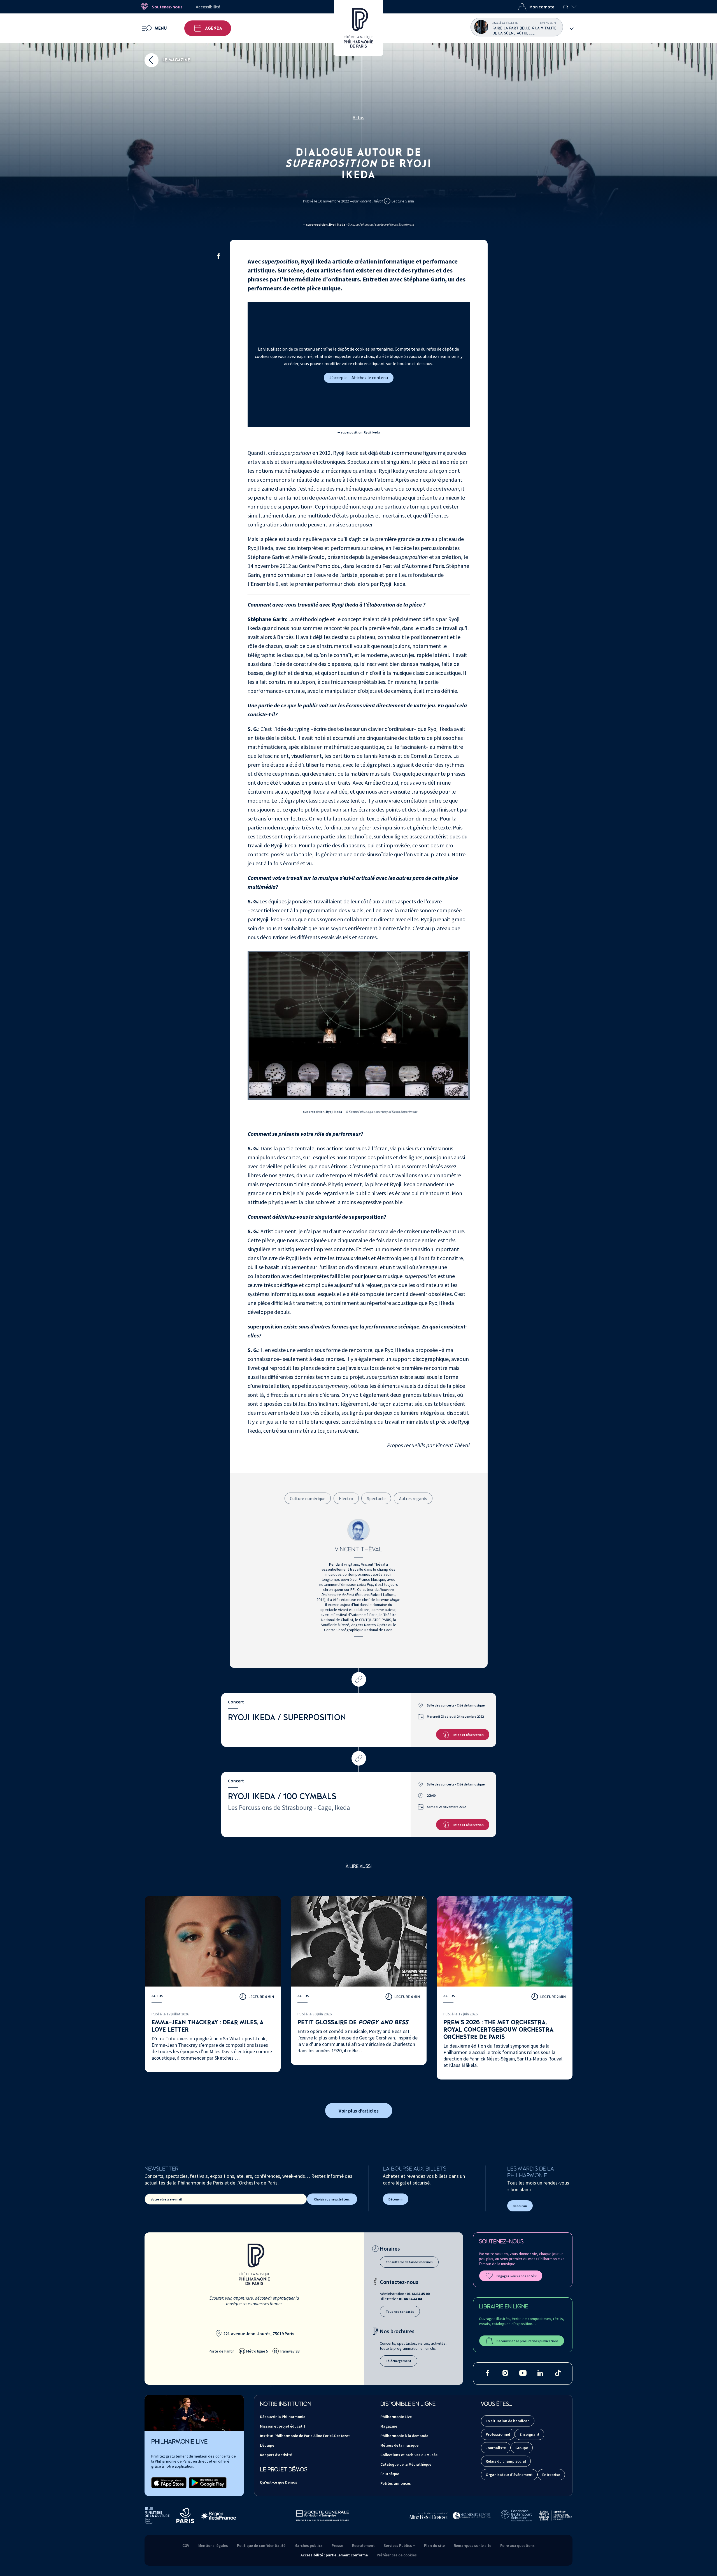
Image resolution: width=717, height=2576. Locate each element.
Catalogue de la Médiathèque (406, 2464)
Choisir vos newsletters (332, 2199)
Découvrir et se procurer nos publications (528, 2341)
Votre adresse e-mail (166, 2199)
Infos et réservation (469, 1735)
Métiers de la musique (399, 2445)
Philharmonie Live (396, 2417)
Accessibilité (208, 7)
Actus (358, 117)
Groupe (522, 2448)
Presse (337, 2545)
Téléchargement (399, 2361)
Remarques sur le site (472, 2545)
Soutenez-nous (167, 7)
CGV (186, 2545)
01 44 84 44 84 (410, 2299)
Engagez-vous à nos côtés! (517, 2276)
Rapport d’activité (276, 2455)
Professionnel (498, 2434)
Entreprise (551, 2475)
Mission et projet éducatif (283, 2426)
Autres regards (413, 1498)
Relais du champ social (506, 2461)
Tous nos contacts (400, 2312)
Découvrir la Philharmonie (283, 2417)
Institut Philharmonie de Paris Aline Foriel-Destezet (305, 2436)
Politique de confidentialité (261, 2545)
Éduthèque (390, 2474)
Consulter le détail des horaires (409, 2262)
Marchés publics (309, 2545)
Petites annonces (396, 2483)
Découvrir (396, 2199)
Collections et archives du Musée (409, 2455)
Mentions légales (213, 2545)
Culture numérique (308, 1498)
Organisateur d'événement (509, 2475)
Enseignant (529, 2434)
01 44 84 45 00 (418, 2294)
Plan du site (434, 2545)
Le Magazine (176, 60)
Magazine (389, 2426)
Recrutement (363, 2545)
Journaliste (496, 2448)
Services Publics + (399, 2545)
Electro (346, 1498)
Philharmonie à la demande (404, 2436)
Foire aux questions (517, 2545)
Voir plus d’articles (359, 2111)
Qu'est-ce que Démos (279, 2482)
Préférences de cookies (397, 2555)
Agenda (214, 28)
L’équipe (267, 2445)
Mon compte (542, 7)
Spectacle (376, 1498)
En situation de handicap (508, 2421)
